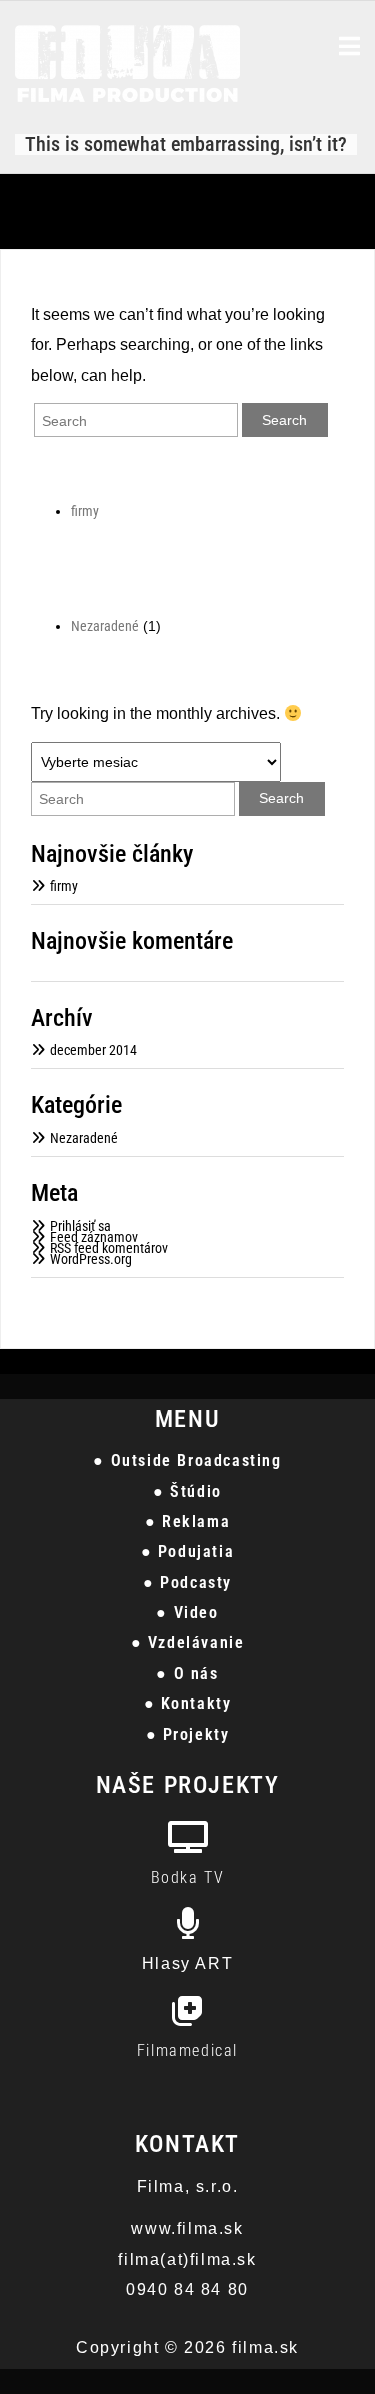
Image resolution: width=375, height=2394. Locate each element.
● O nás (187, 1673)
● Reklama (187, 1521)
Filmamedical (187, 2050)
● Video (187, 1612)
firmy (85, 511)
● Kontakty (188, 1703)
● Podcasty (187, 1582)
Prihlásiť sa (80, 1226)
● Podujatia (188, 1551)
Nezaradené (105, 626)
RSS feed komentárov (109, 1248)
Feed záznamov (94, 1237)
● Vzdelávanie (188, 1642)
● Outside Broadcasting (187, 1460)
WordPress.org (91, 1259)
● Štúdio (187, 1491)
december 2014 (93, 1050)
